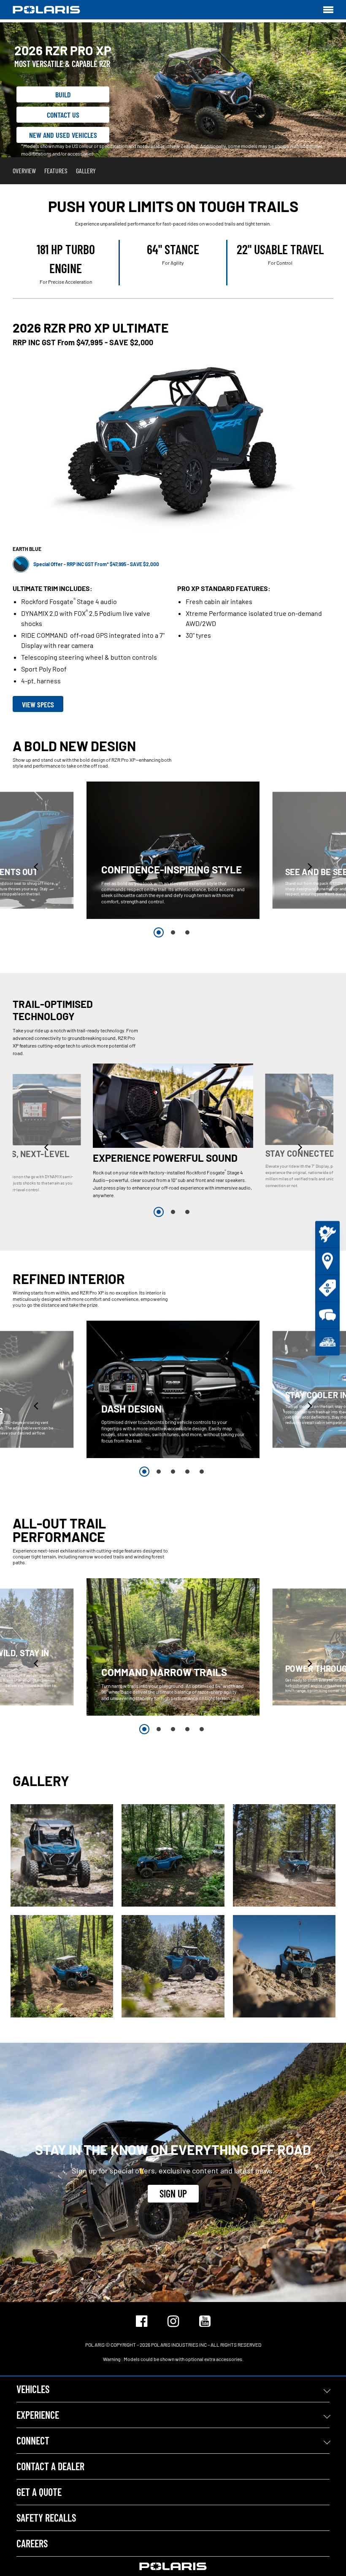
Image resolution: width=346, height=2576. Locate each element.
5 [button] (202, 1472)
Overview (24, 171)
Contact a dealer (50, 2466)
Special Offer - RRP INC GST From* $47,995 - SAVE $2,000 (96, 564)
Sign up (173, 2193)
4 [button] (187, 1472)
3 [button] (187, 932)
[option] (173, 850)
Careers (32, 2543)
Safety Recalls (46, 2518)
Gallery (86, 171)
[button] (37, 866)
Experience (38, 2415)
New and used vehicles (63, 135)
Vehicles (33, 2389)
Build (63, 94)
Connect (33, 2440)
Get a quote (39, 2492)
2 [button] (173, 932)
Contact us (63, 115)
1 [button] (159, 932)
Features (56, 171)
